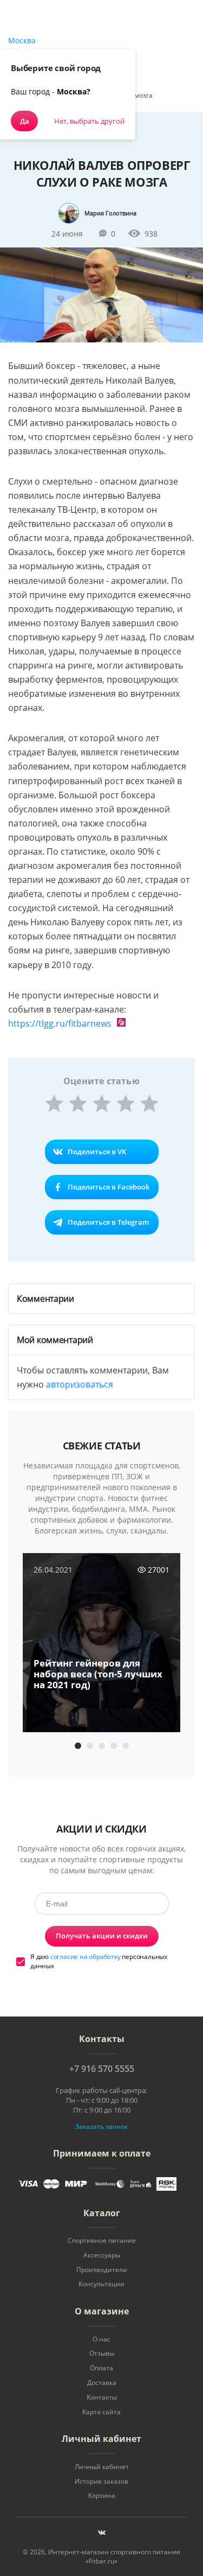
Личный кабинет (102, 2467)
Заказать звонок (101, 2126)
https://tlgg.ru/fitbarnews (60, 1023)
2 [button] (90, 1746)
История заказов (101, 2482)
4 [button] (114, 1746)
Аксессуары (102, 2255)
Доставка (102, 2383)
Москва (22, 40)
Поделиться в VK (97, 1152)
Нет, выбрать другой (89, 121)
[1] (54, 1103)
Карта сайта (101, 2412)
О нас (101, 2339)
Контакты (102, 2397)
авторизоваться (80, 1384)
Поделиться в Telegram (108, 1222)
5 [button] (126, 1746)
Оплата (101, 2368)
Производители (102, 2270)
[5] (149, 1103)
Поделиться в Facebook (109, 1187)
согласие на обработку (86, 1957)
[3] (102, 1103)
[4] (126, 1103)
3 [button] (102, 1746)
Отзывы (102, 2354)
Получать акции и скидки (102, 1936)
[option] (101, 1644)
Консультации (101, 2284)
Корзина (102, 2496)
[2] (78, 1103)
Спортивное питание (102, 2241)
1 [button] (78, 1746)
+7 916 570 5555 (102, 2069)
